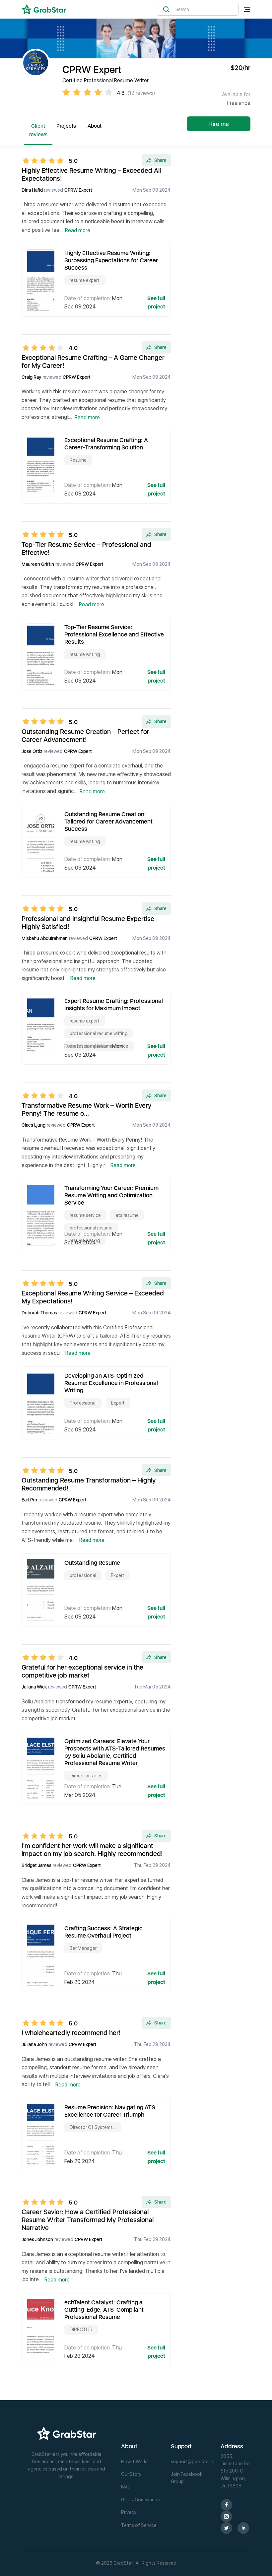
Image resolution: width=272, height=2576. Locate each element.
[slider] (45, 161)
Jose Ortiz (32, 751)
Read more (78, 230)
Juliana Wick (34, 1687)
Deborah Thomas (39, 1313)
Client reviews (38, 130)
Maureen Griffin (38, 564)
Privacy (129, 2512)
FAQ (125, 2487)
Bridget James (36, 1865)
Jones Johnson (37, 2239)
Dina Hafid (32, 190)
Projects (66, 126)
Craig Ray (31, 377)
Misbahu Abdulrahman (45, 938)
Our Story (131, 2474)
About (95, 126)
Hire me (219, 124)
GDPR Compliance (140, 2500)
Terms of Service (139, 2525)
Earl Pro (29, 1500)
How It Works (135, 2462)
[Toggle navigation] (247, 9)
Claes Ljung (34, 1125)
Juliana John (34, 2044)
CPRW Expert (78, 190)
